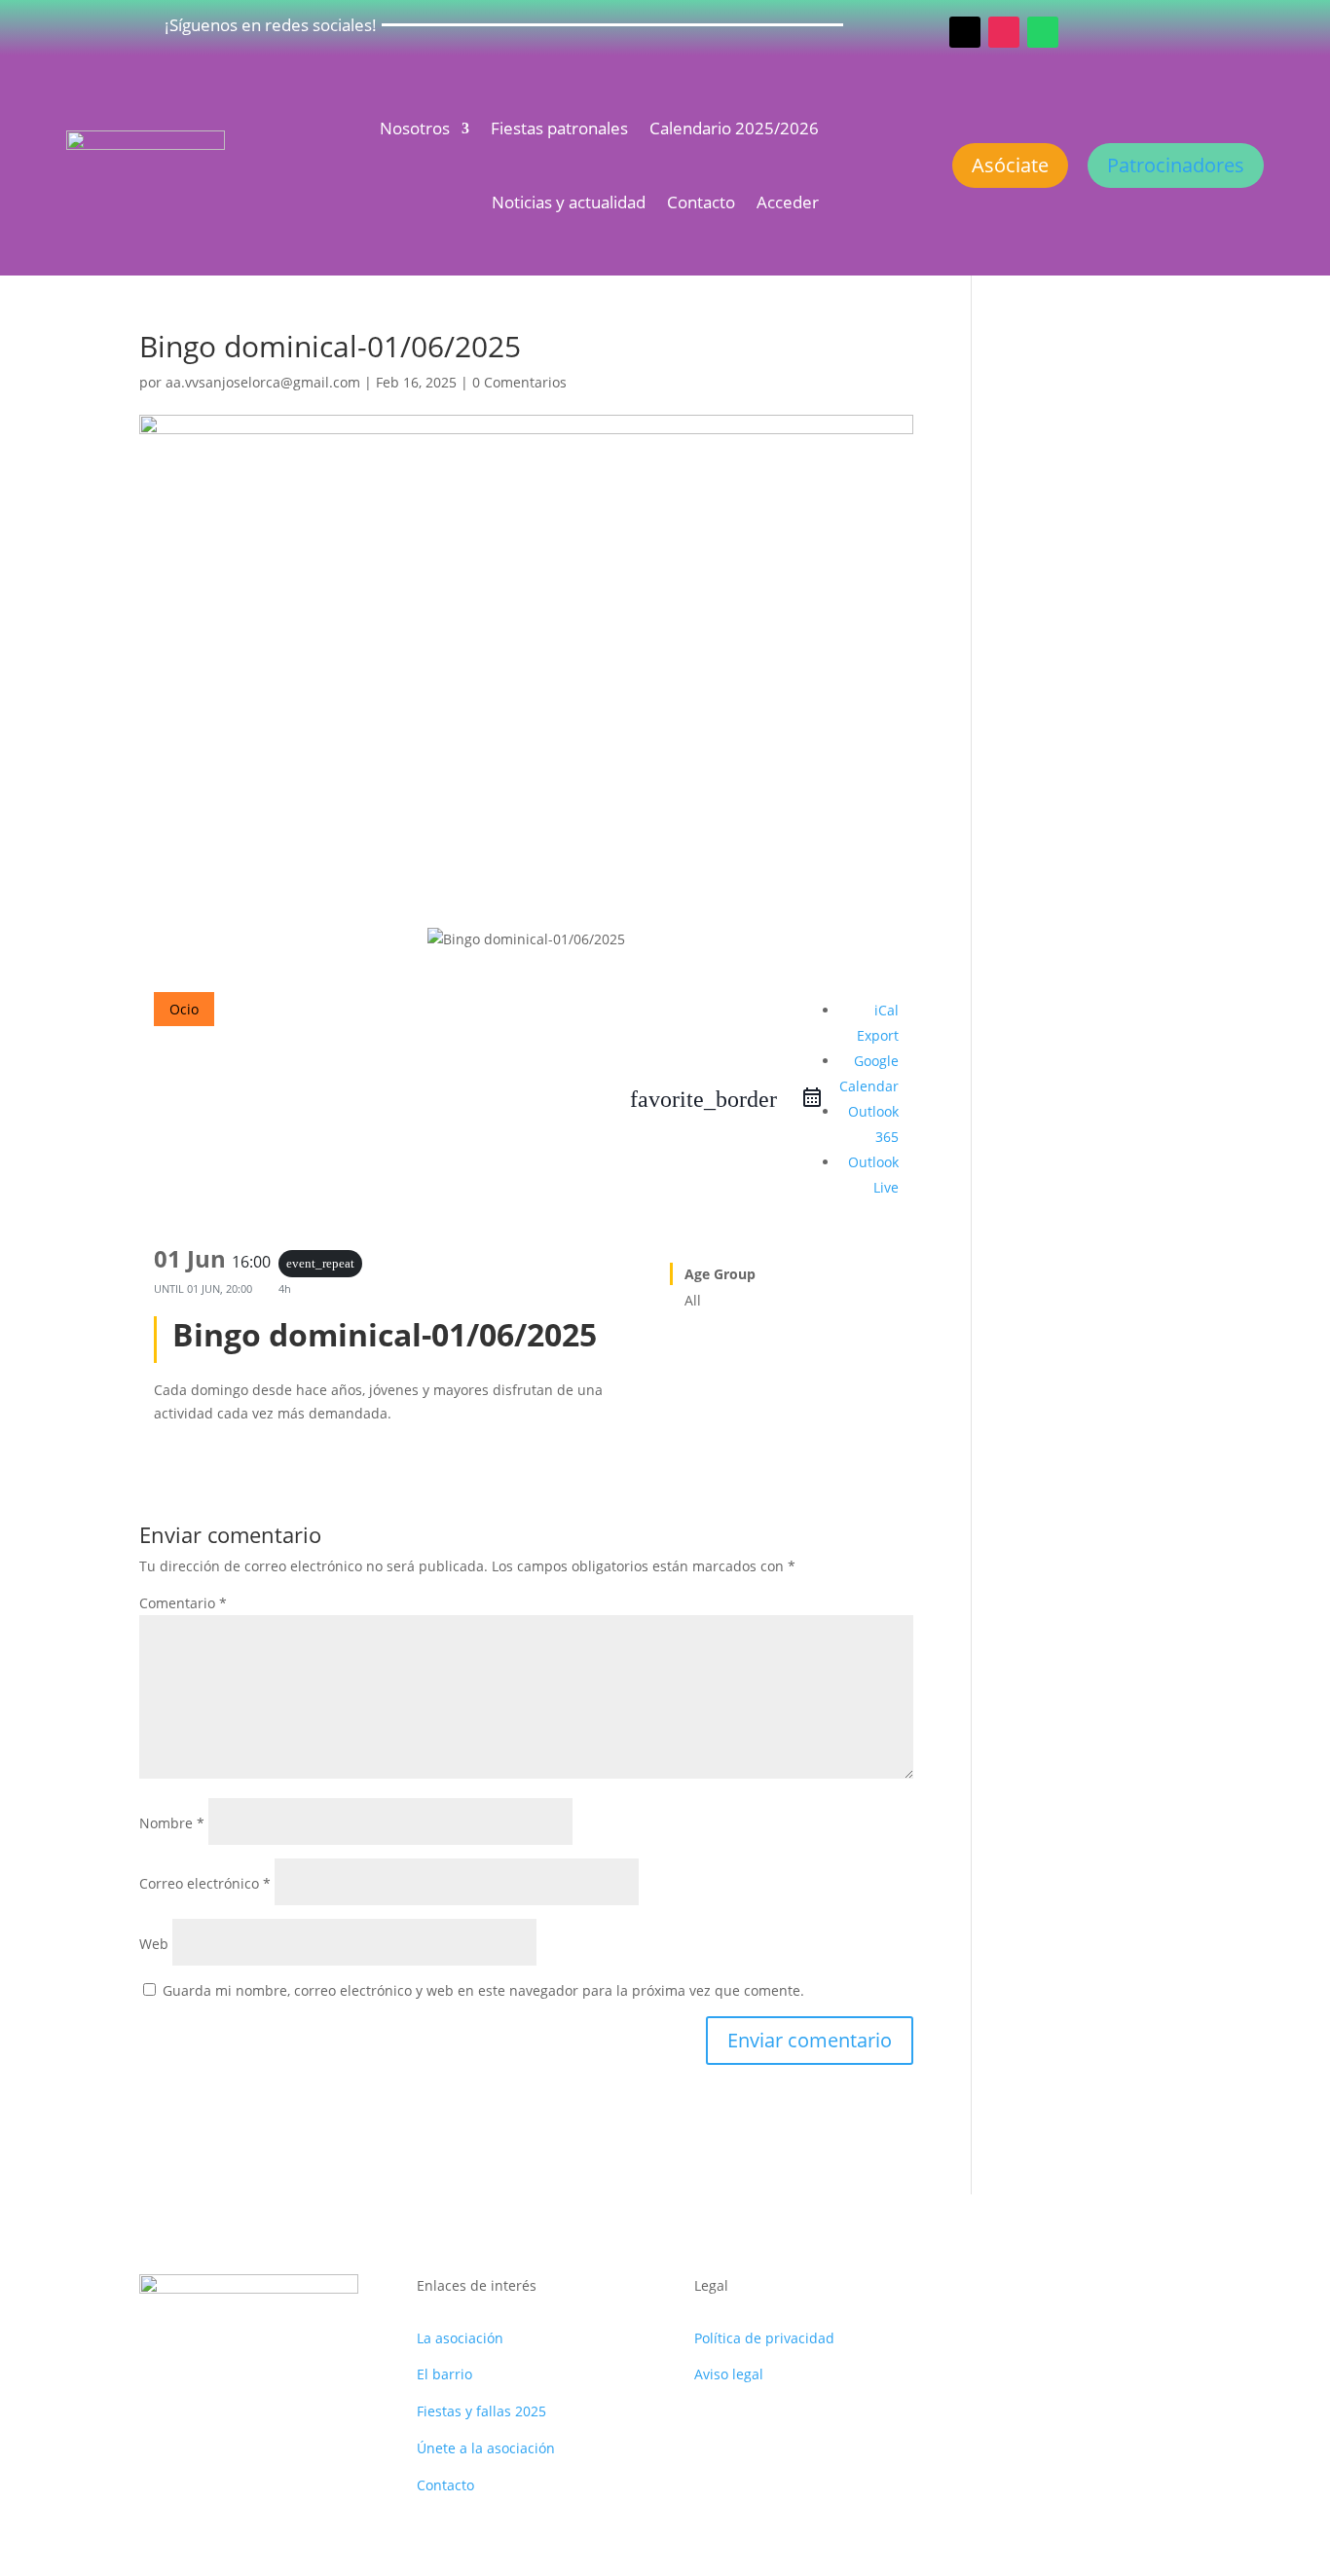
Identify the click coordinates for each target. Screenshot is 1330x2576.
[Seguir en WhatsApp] (1043, 32)
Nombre (172, 1823)
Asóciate (1010, 165)
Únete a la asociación (486, 2448)
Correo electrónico (205, 1883)
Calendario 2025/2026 (734, 128)
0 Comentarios (519, 382)
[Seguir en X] (965, 32)
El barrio (444, 2374)
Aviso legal (729, 2374)
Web (154, 1944)
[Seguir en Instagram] (1004, 32)
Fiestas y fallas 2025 (481, 2411)
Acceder (788, 202)
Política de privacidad (764, 2338)
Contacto (701, 202)
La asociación (460, 2338)
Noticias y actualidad (569, 202)
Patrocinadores (1176, 165)
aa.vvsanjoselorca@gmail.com (263, 382)
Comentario (183, 1603)
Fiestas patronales (559, 128)
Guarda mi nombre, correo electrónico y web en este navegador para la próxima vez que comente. (483, 1990)
